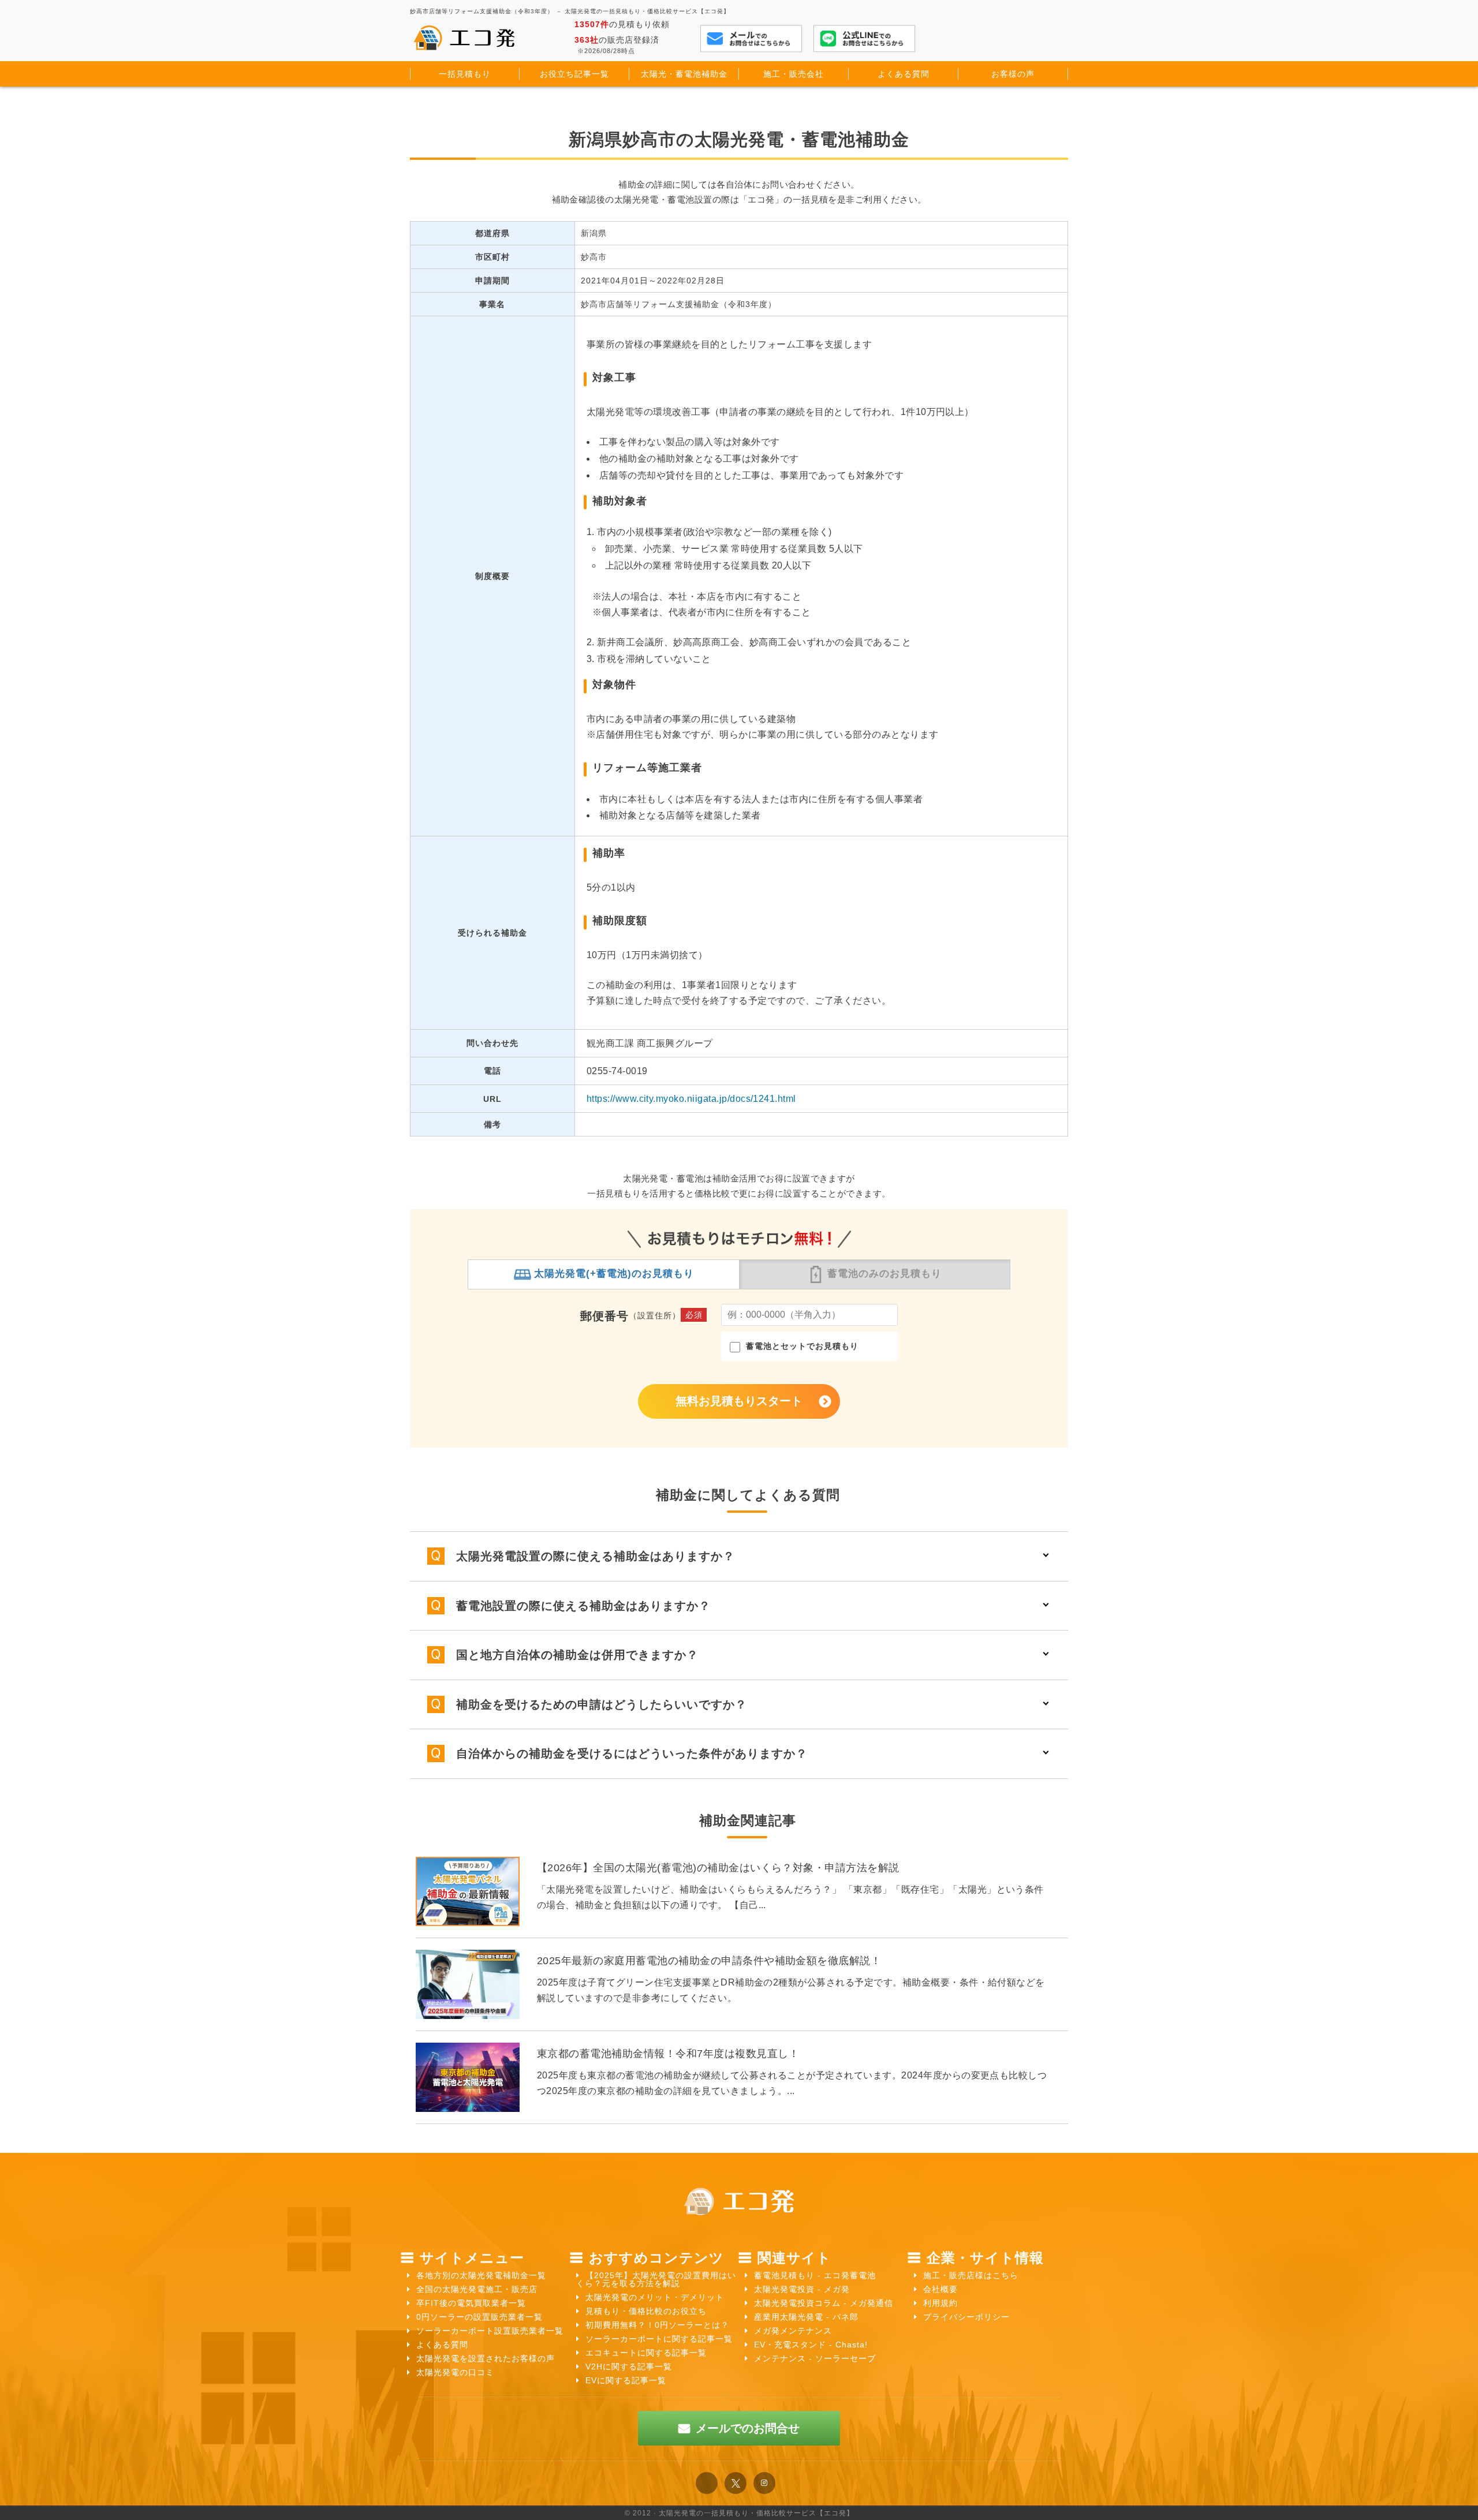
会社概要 (940, 2289)
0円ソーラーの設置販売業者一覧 (479, 2317)
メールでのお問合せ (748, 2428)
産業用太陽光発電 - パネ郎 (806, 2317)
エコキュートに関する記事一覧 (646, 2353)
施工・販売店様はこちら (971, 2275)
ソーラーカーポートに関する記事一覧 (659, 2339)
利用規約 (940, 2303)
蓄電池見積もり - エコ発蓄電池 (815, 2275)
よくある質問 (442, 2345)
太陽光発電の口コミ (455, 2372)
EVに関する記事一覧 (626, 2380)
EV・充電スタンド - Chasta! (811, 2345)
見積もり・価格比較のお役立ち (646, 2311)
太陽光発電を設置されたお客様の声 (486, 2358)
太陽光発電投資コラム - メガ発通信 (824, 2303)
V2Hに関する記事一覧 (629, 2366)
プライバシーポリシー (966, 2317)
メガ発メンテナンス (793, 2331)
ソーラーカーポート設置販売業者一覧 (490, 2331)
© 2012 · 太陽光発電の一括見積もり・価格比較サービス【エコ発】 (739, 2513)
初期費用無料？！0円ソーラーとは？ (657, 2325)
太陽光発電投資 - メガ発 (802, 2289)
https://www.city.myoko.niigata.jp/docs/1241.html (691, 1099)
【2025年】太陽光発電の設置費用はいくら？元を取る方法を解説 (656, 2279)
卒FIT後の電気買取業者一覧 (471, 2303)
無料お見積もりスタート (739, 1401)
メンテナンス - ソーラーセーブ (815, 2358)
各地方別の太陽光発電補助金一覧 (481, 2275)
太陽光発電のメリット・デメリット (655, 2297)
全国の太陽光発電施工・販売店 (477, 2289)
